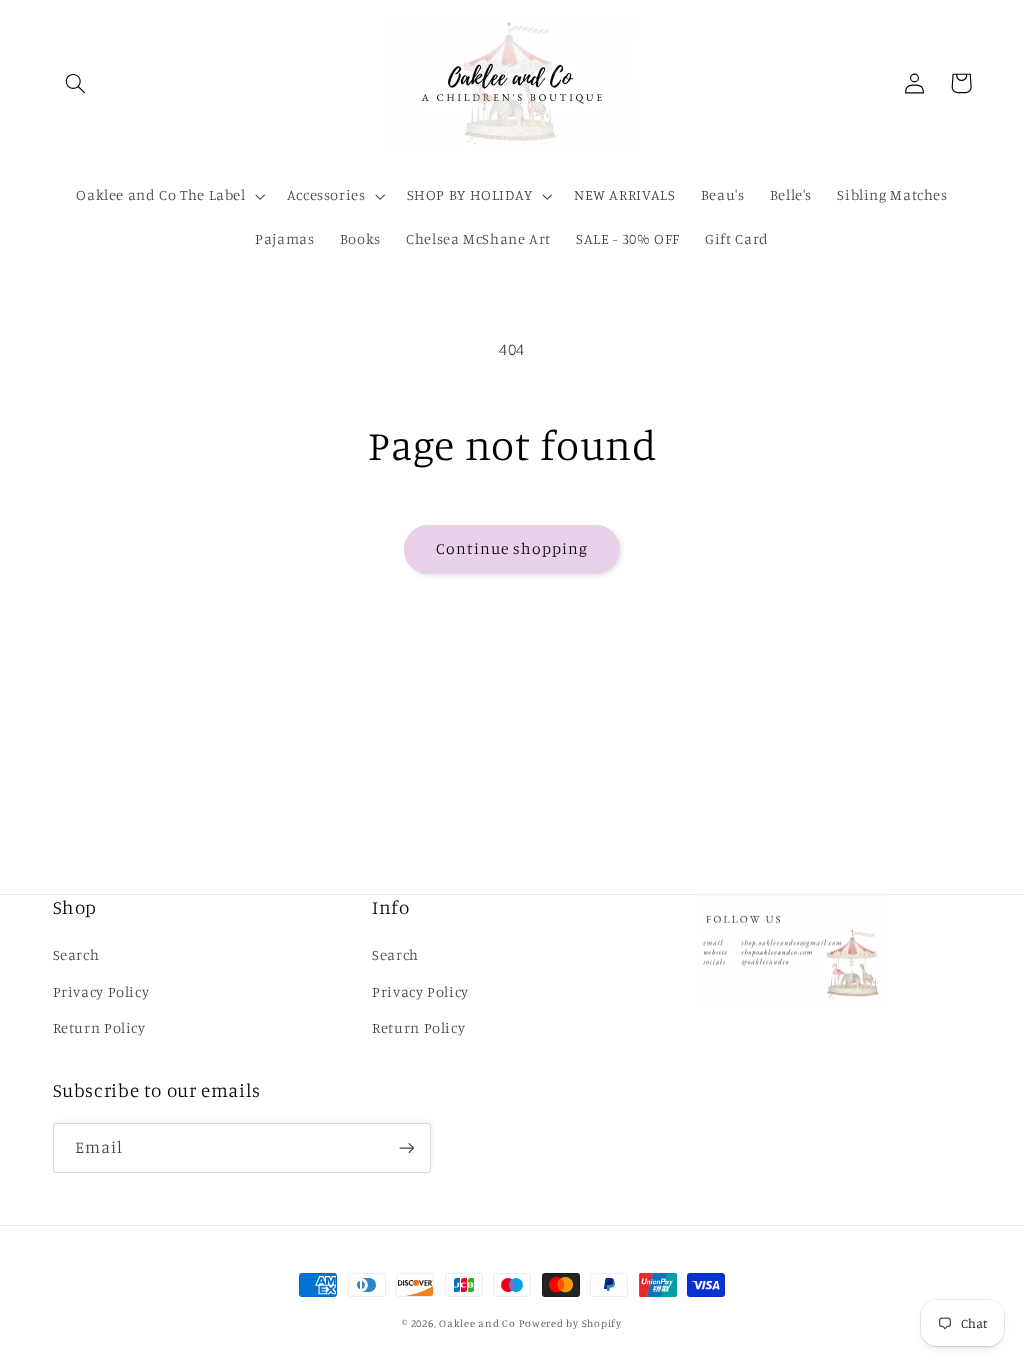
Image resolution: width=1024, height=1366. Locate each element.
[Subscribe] (406, 1147)
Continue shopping (512, 548)
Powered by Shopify (570, 1323)
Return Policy (99, 1027)
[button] (76, 83)
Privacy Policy (101, 991)
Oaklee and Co (477, 1323)
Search (76, 954)
